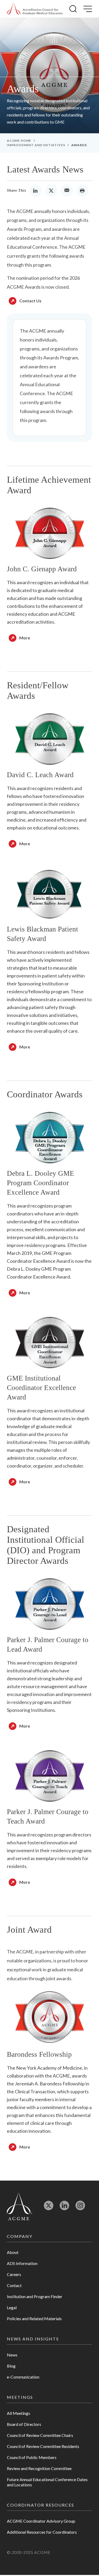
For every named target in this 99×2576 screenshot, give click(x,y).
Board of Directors (24, 2424)
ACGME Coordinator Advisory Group (41, 2521)
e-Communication (23, 2377)
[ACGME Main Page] (20, 2206)
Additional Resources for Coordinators (42, 2532)
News (12, 2355)
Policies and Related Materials (34, 2318)
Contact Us (30, 301)
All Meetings (18, 2413)
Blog (11, 2366)
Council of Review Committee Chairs (40, 2435)
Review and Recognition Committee (39, 2468)
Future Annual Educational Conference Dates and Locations (47, 2482)
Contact (14, 2285)
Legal (12, 2307)
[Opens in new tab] (49, 2208)
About (13, 2252)
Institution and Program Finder (35, 2296)
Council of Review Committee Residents (43, 2446)
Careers (14, 2274)
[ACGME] (35, 9)
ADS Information (22, 2263)
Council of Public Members (32, 2457)
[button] (73, 9)
